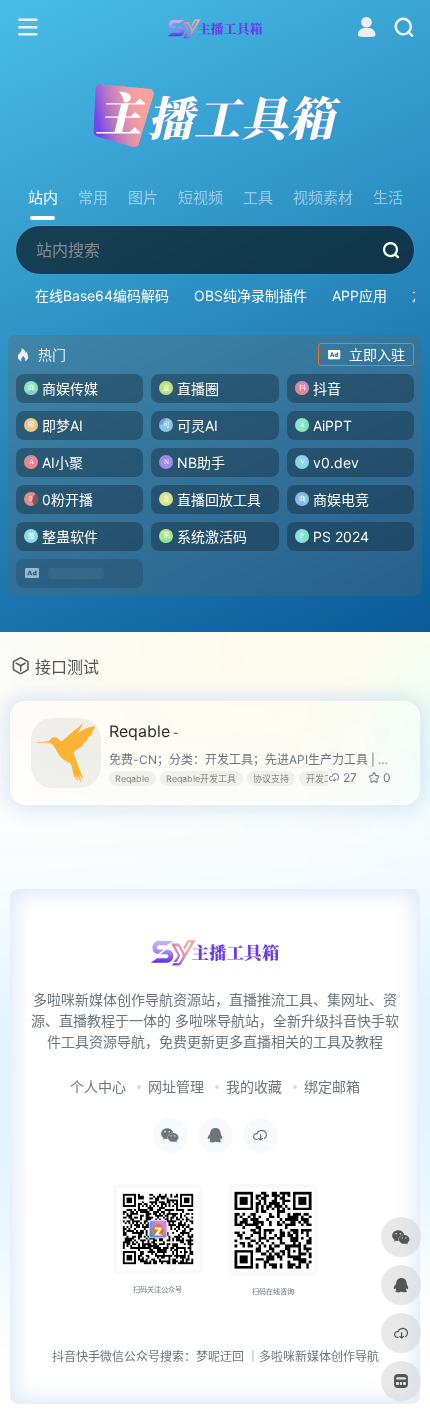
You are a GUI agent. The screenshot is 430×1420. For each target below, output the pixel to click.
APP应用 (359, 295)
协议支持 (271, 778)
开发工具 (324, 778)
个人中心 (98, 1086)
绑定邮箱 (332, 1086)
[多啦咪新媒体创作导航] (215, 28)
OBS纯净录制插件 (250, 295)
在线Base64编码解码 (102, 295)
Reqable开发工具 (201, 778)
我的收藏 (254, 1086)
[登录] (366, 29)
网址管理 (176, 1086)
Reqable (144, 731)
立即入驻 (377, 354)
